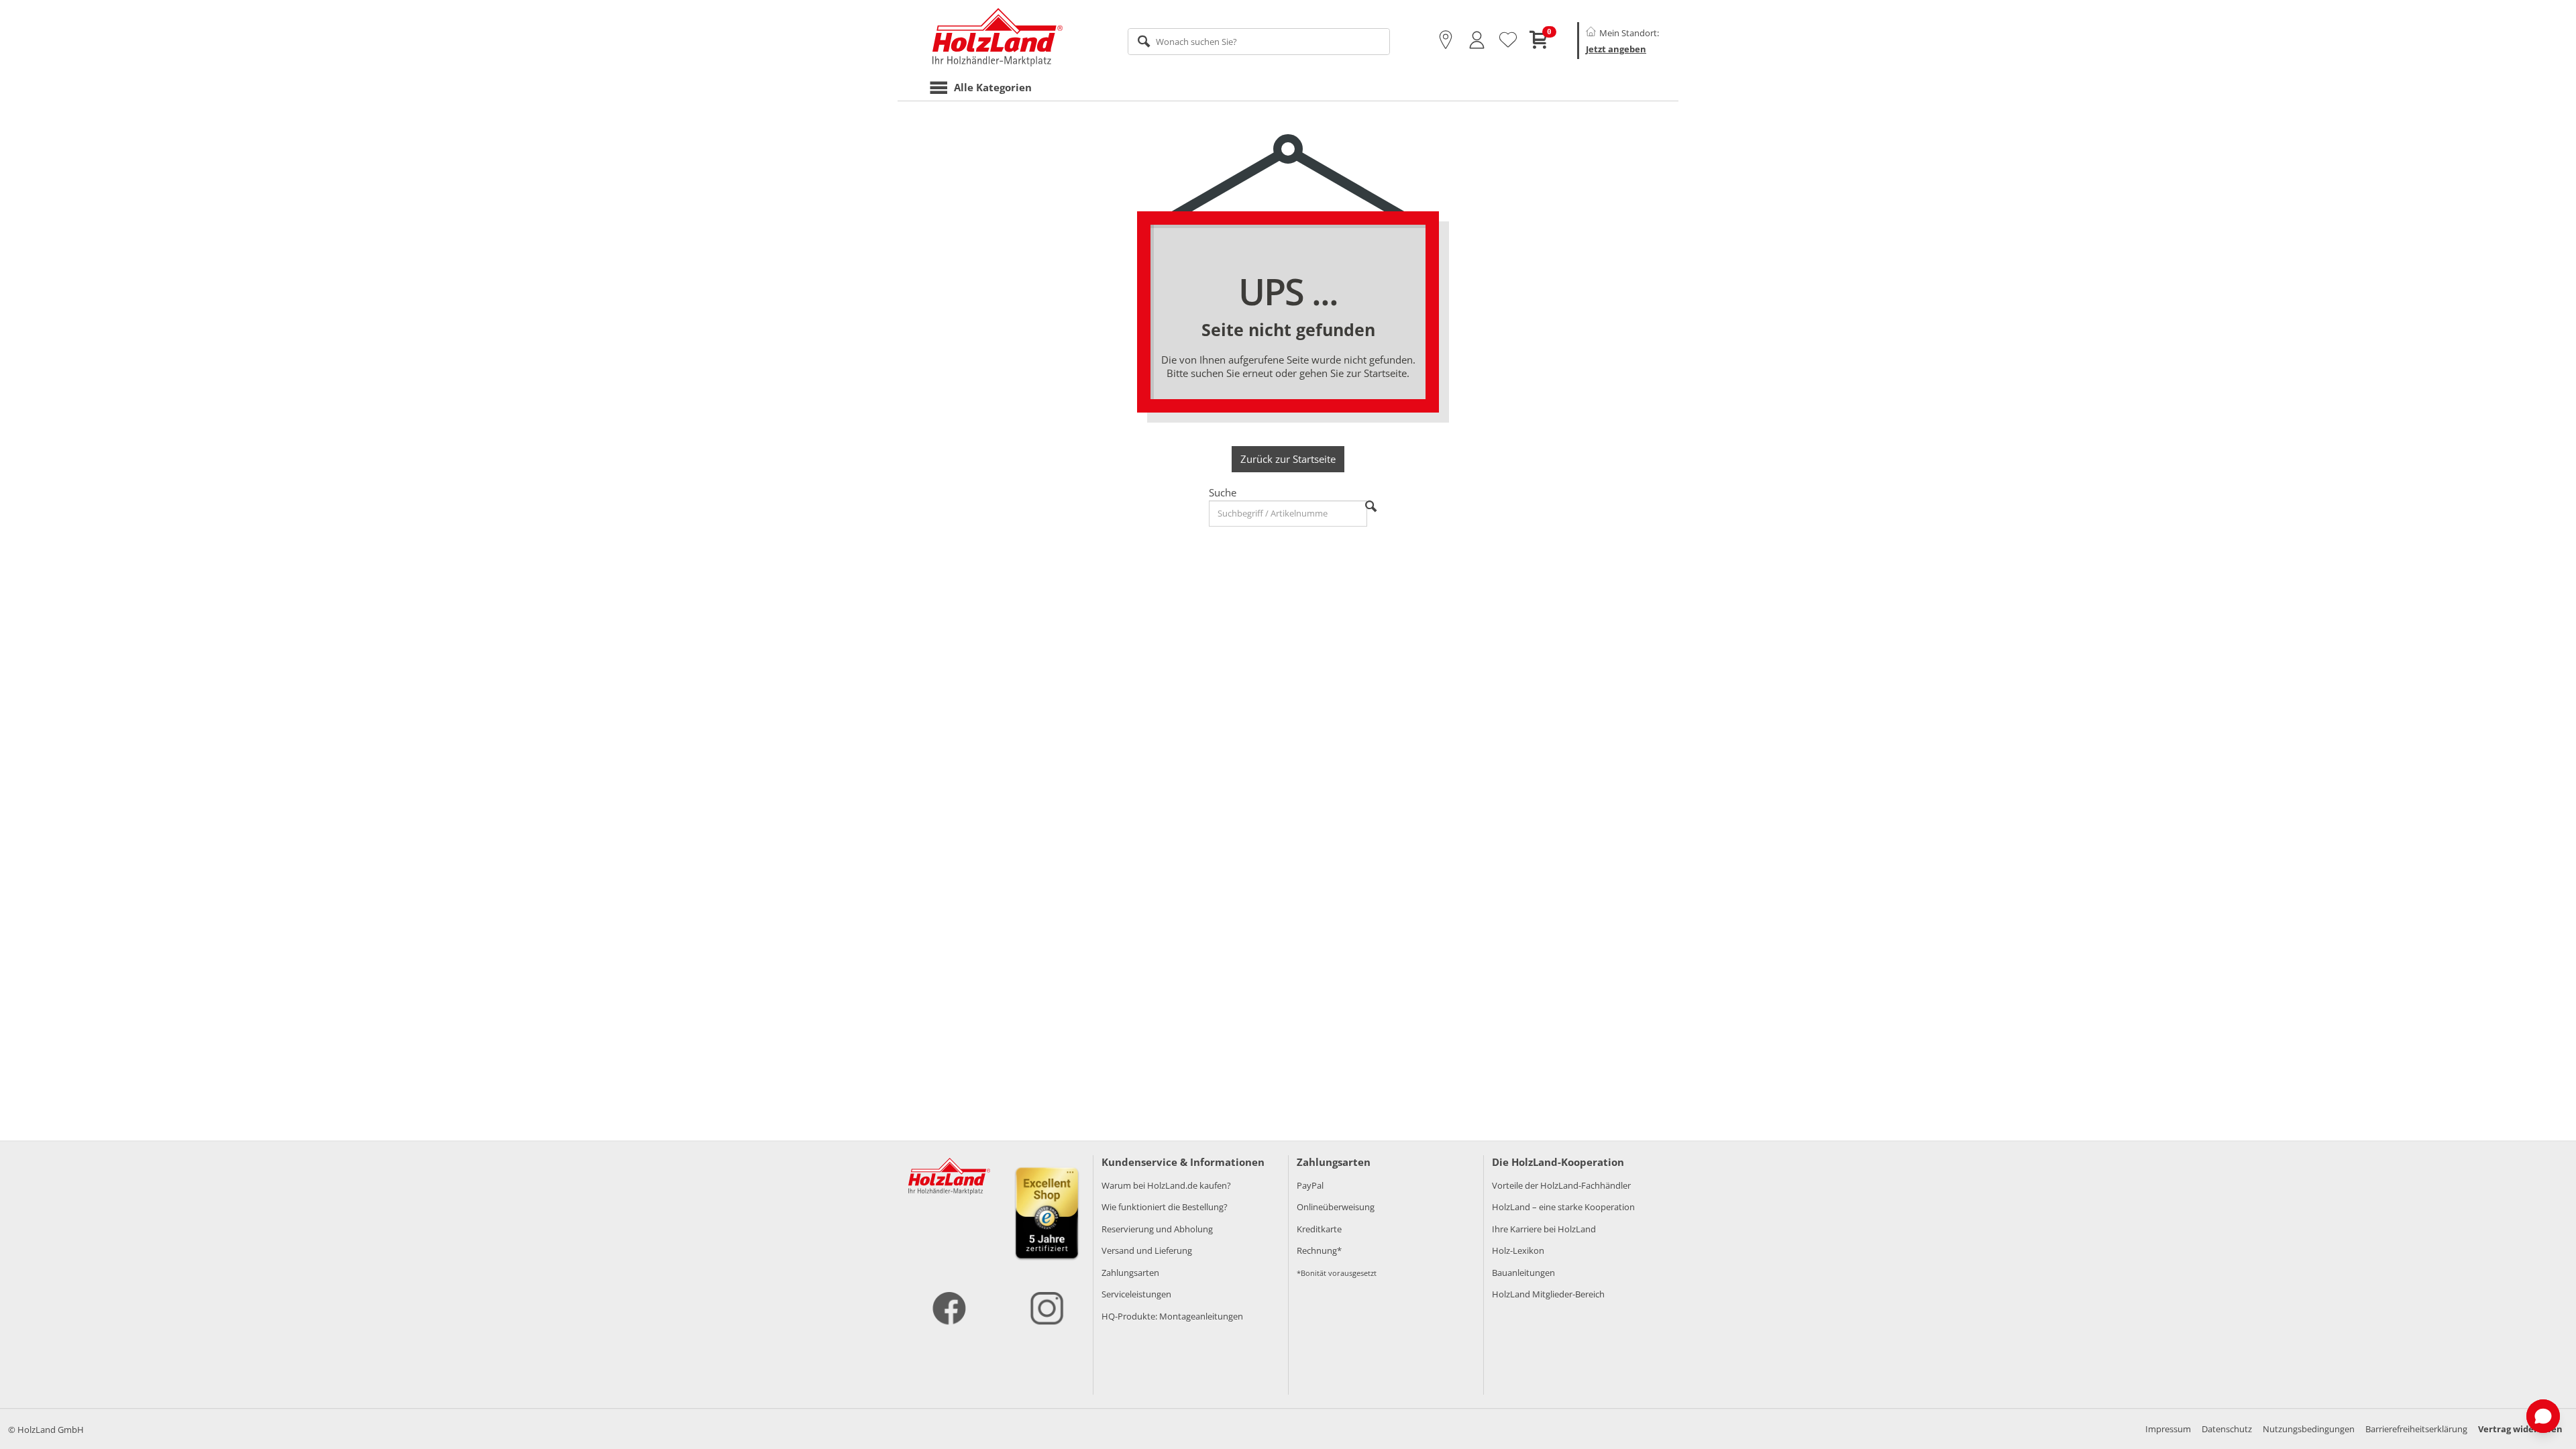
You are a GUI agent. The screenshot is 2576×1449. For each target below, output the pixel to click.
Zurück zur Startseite (1288, 459)
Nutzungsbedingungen (2309, 1429)
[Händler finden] (1446, 40)
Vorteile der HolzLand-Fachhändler (1561, 1185)
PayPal (1310, 1185)
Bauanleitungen (1523, 1273)
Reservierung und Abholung (1157, 1229)
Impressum (2168, 1429)
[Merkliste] (1508, 40)
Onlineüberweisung (1336, 1207)
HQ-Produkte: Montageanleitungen (1172, 1316)
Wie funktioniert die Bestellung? (1165, 1207)
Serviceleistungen (1136, 1294)
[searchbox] (1259, 42)
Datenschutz (2227, 1429)
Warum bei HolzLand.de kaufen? (1166, 1185)
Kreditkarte (1319, 1229)
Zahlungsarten (1130, 1273)
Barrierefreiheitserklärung (2416, 1429)
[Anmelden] (1477, 40)
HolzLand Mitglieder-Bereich (1548, 1294)
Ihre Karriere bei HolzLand (1544, 1229)
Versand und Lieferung (1147, 1250)
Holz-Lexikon (1518, 1250)
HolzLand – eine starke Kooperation (1563, 1207)
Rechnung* (1319, 1250)
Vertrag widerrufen (2520, 1429)
